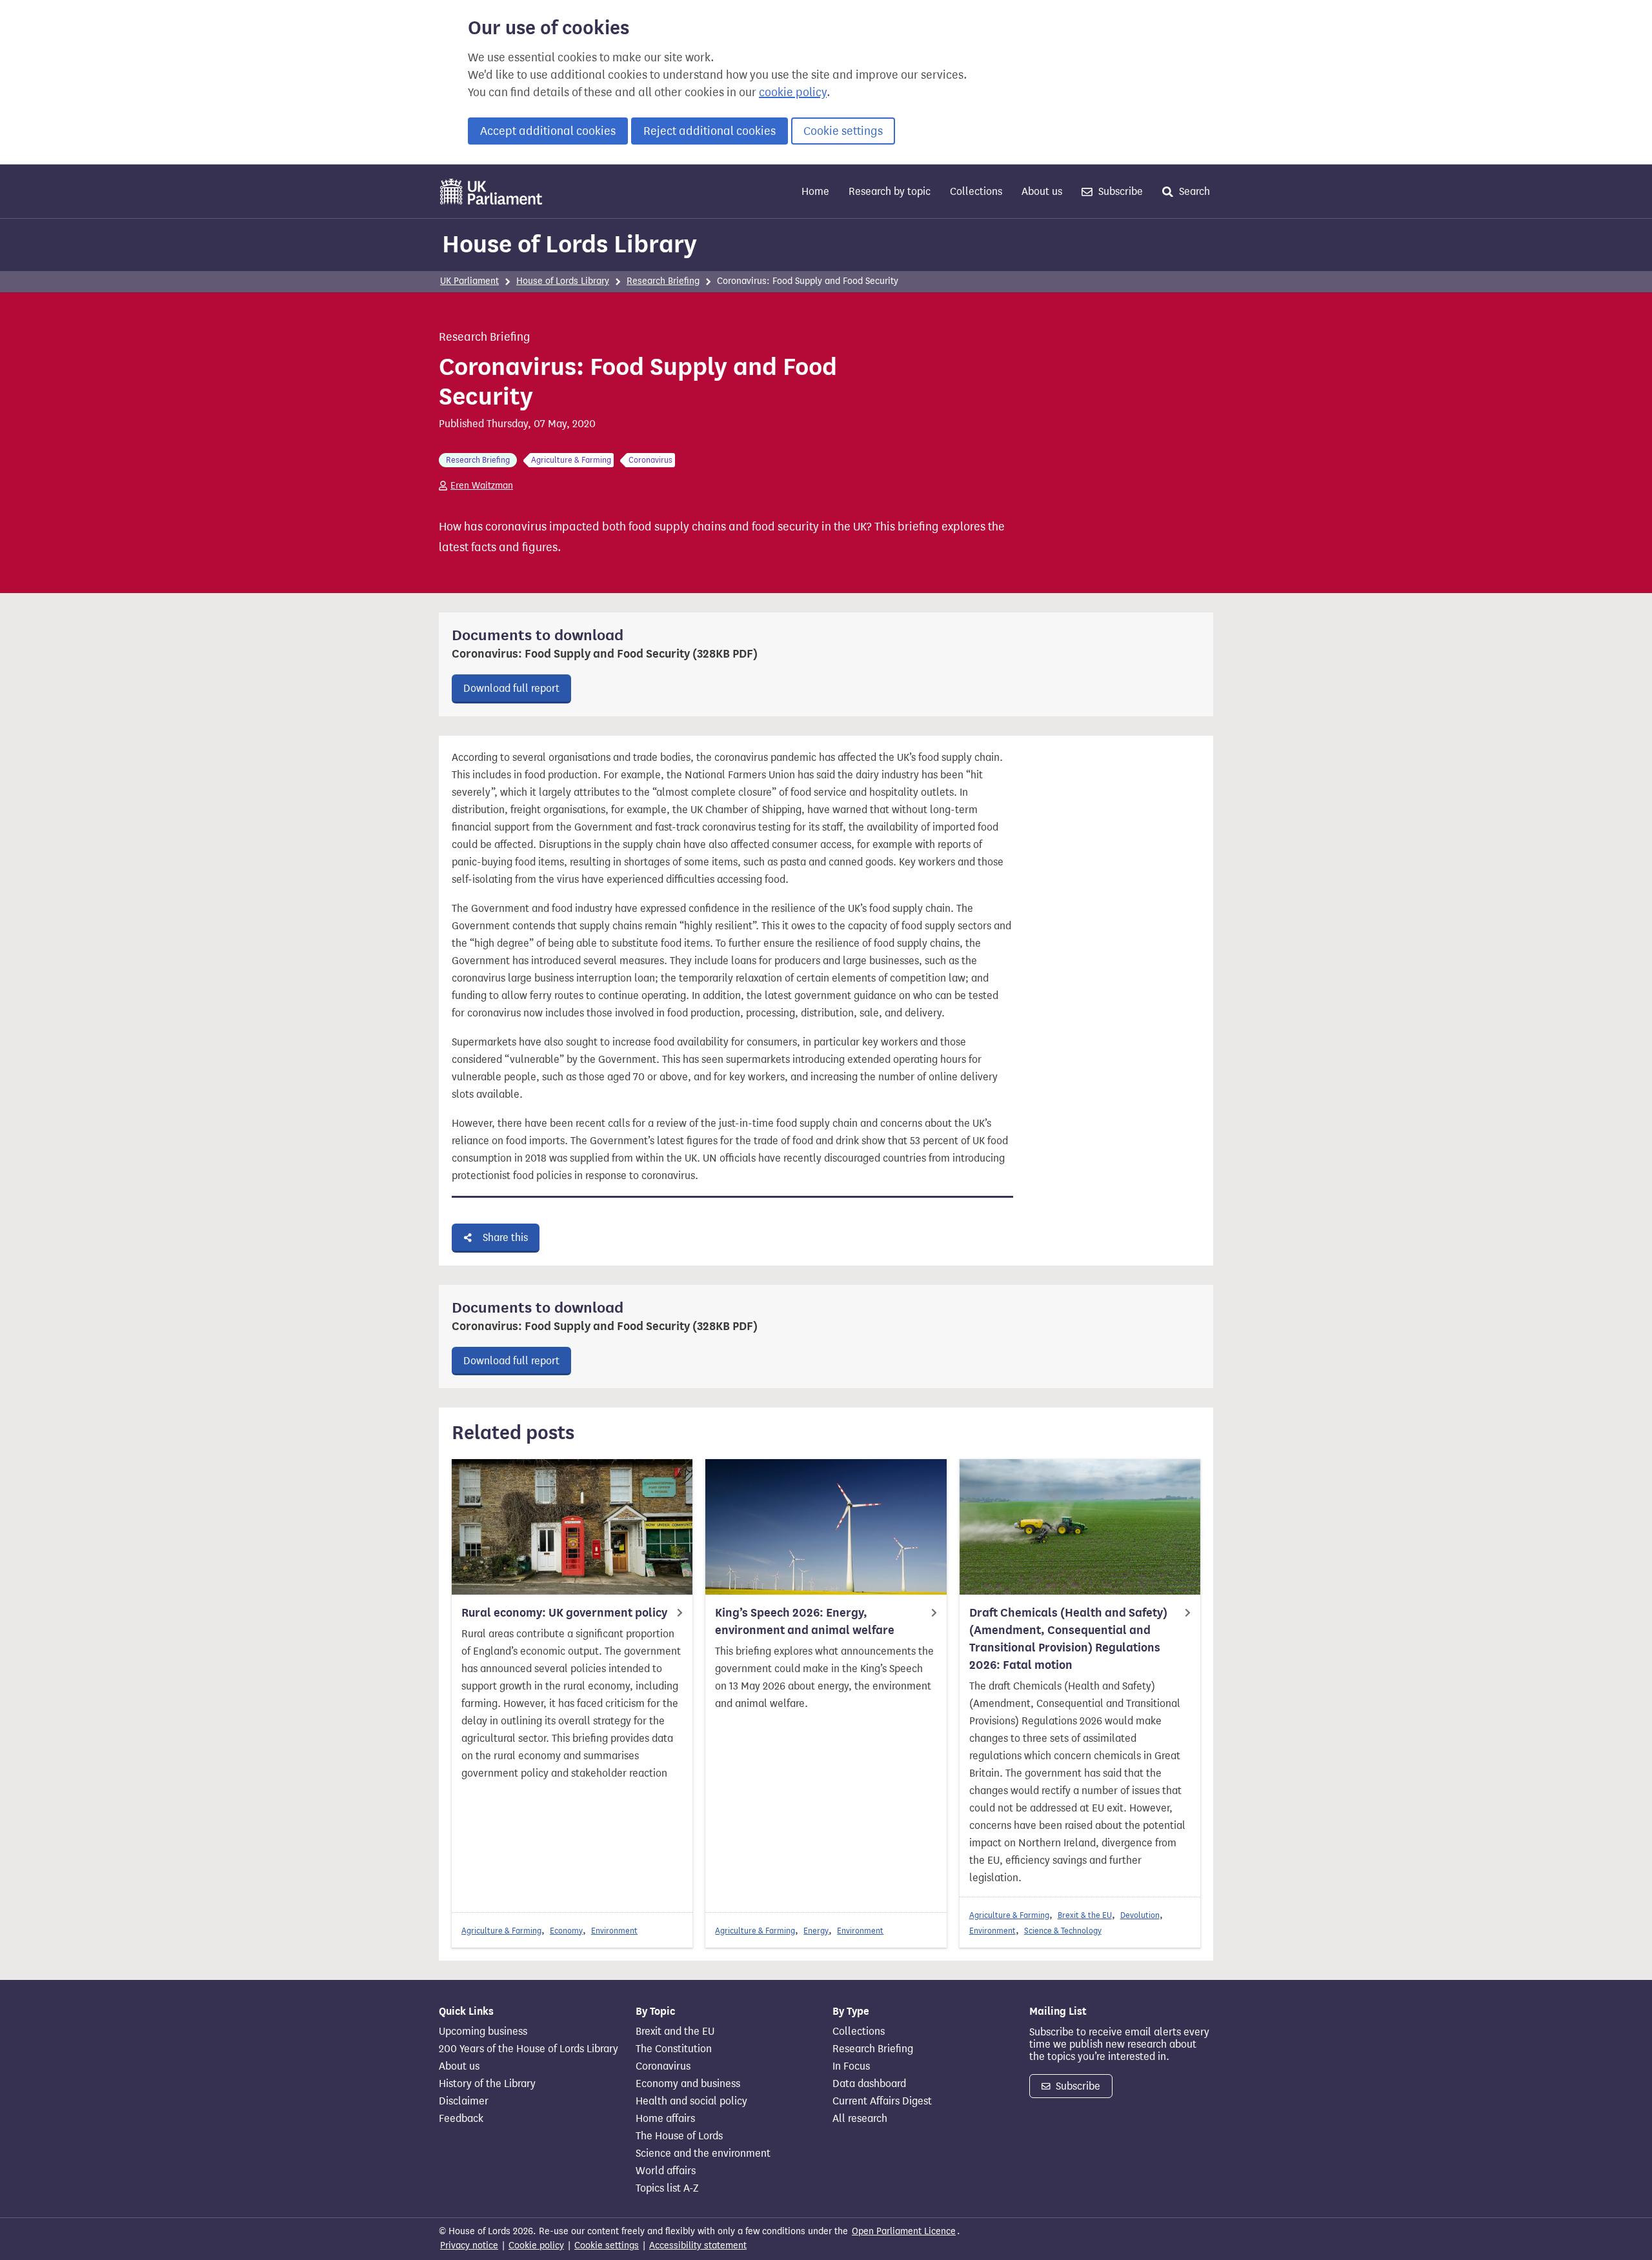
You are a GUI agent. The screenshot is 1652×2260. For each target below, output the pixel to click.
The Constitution (674, 2049)
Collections (976, 191)
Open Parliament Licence (904, 2231)
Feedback (461, 2119)
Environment (614, 1931)
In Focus (851, 2066)
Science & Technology (1063, 1931)
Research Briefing (663, 281)
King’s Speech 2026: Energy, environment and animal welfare (805, 1621)
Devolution (1140, 1915)
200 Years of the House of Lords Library (529, 2049)
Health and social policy (691, 2101)
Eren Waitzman (482, 486)
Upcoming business (483, 2032)
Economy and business (688, 2084)
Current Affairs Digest (882, 2101)
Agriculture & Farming (501, 1931)
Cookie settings (843, 131)
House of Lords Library (569, 244)
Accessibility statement (698, 2245)
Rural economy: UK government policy (564, 1613)
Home (815, 191)
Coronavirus (663, 2066)
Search (1193, 191)
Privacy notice (469, 2245)
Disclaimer (464, 2101)
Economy (566, 1931)
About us (1042, 191)
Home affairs (665, 2119)
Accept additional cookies (548, 131)
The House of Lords (679, 2136)
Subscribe (1119, 191)
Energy (816, 1931)
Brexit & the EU (1085, 1915)
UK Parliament (469, 281)
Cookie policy (536, 2245)
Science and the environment (703, 2154)
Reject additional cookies (710, 131)
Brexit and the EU (675, 2032)
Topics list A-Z (667, 2188)
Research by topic (890, 191)
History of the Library (487, 2084)
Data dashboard (869, 2084)
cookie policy (793, 92)
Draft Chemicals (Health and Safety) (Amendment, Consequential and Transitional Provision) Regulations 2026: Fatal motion (1068, 1639)
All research (860, 2119)
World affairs (666, 2171)
